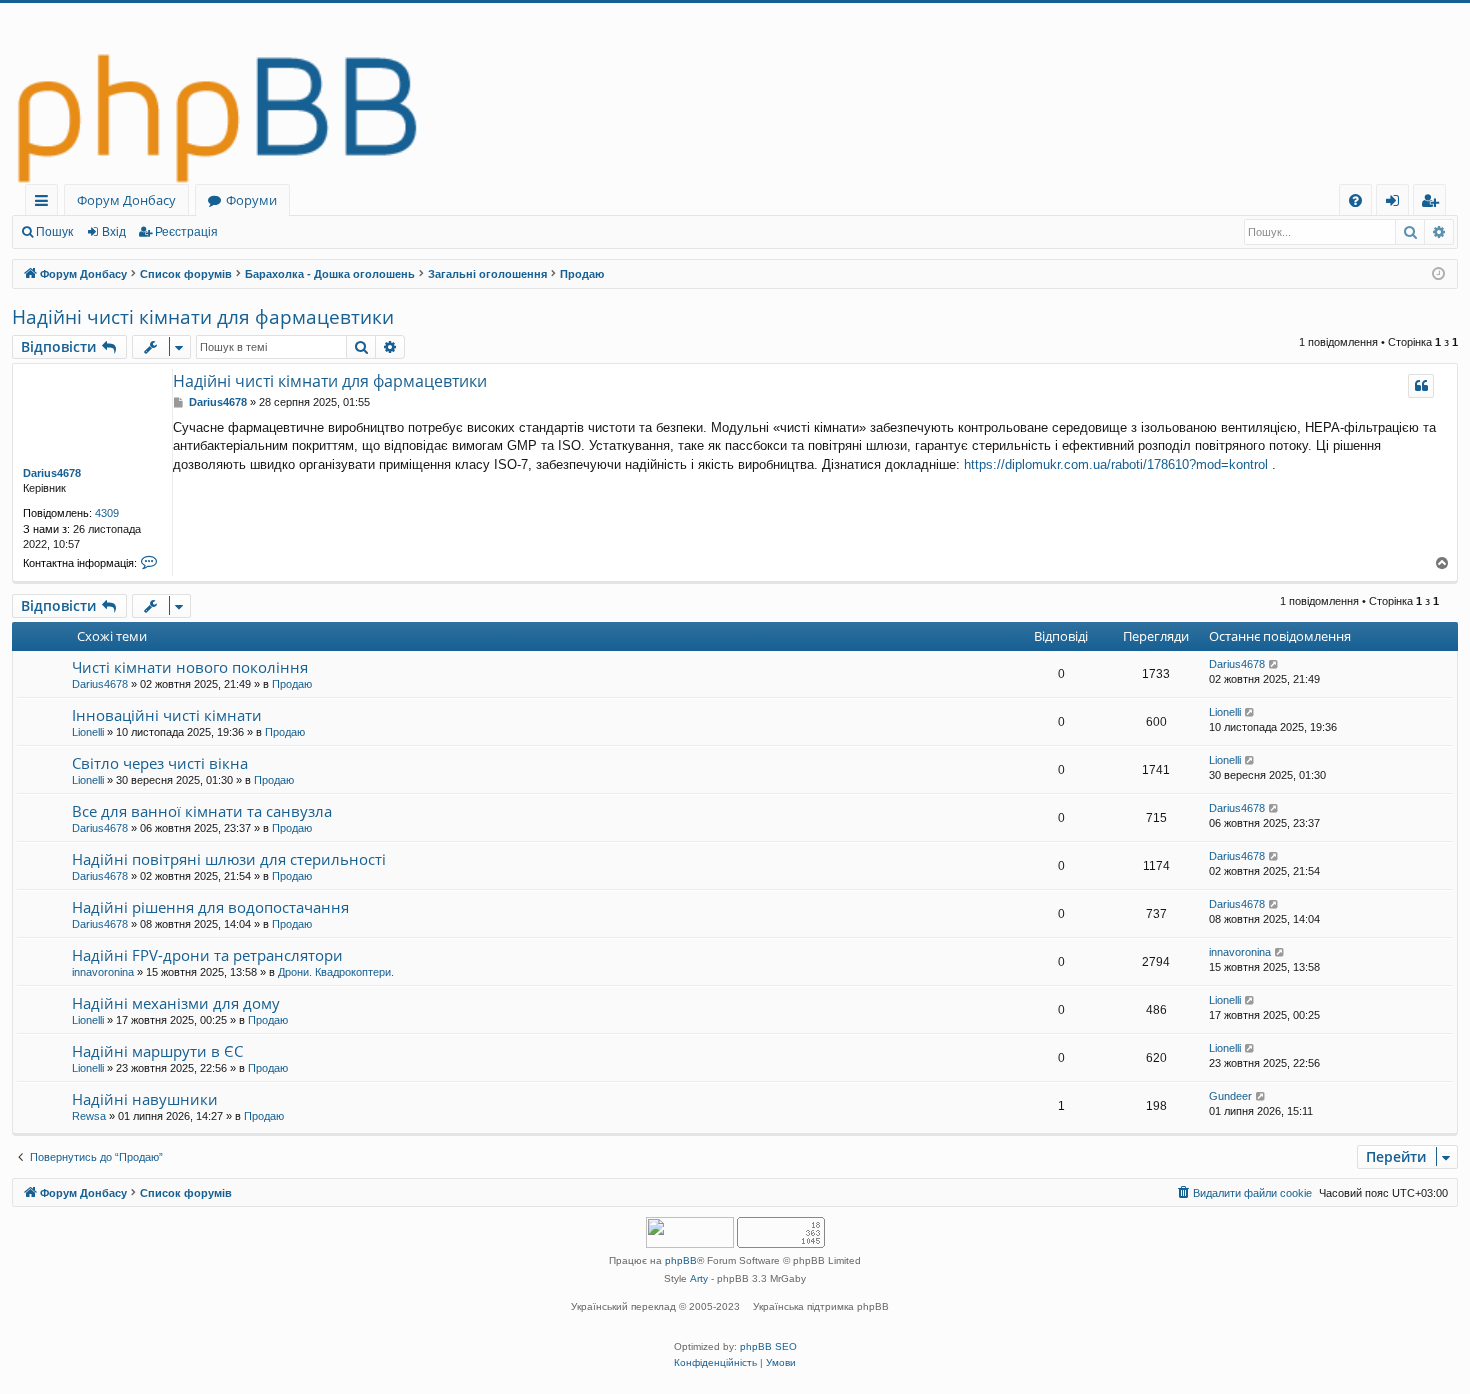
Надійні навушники (145, 1099)
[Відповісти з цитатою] (1421, 386)
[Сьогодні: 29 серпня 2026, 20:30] (1438, 274)
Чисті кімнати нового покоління (190, 667)
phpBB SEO (768, 1346)
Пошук (54, 232)
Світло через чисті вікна (160, 763)
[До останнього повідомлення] (1274, 664)
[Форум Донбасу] (735, 93)
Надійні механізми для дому (176, 1003)
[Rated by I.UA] (690, 1234)
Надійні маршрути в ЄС (157, 1051)
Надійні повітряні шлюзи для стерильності (229, 859)
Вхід (114, 232)
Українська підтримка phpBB (821, 1306)
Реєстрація (186, 232)
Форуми (251, 200)
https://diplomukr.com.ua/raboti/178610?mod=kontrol (1116, 464)
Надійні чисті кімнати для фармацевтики (203, 317)
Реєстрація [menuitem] (1433, 203)
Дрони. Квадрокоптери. (336, 972)
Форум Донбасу (126, 200)
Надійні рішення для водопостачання (210, 907)
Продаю (292, 684)
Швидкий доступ (45, 203)
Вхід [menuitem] (1399, 203)
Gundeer (1230, 1096)
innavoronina (103, 972)
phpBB (681, 1260)
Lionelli (88, 732)
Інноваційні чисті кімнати (167, 715)
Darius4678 (52, 473)
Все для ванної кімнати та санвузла (202, 811)
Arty (699, 1278)
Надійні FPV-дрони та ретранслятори (207, 955)
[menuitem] (1355, 200)
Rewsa (89, 1116)
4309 (107, 513)
